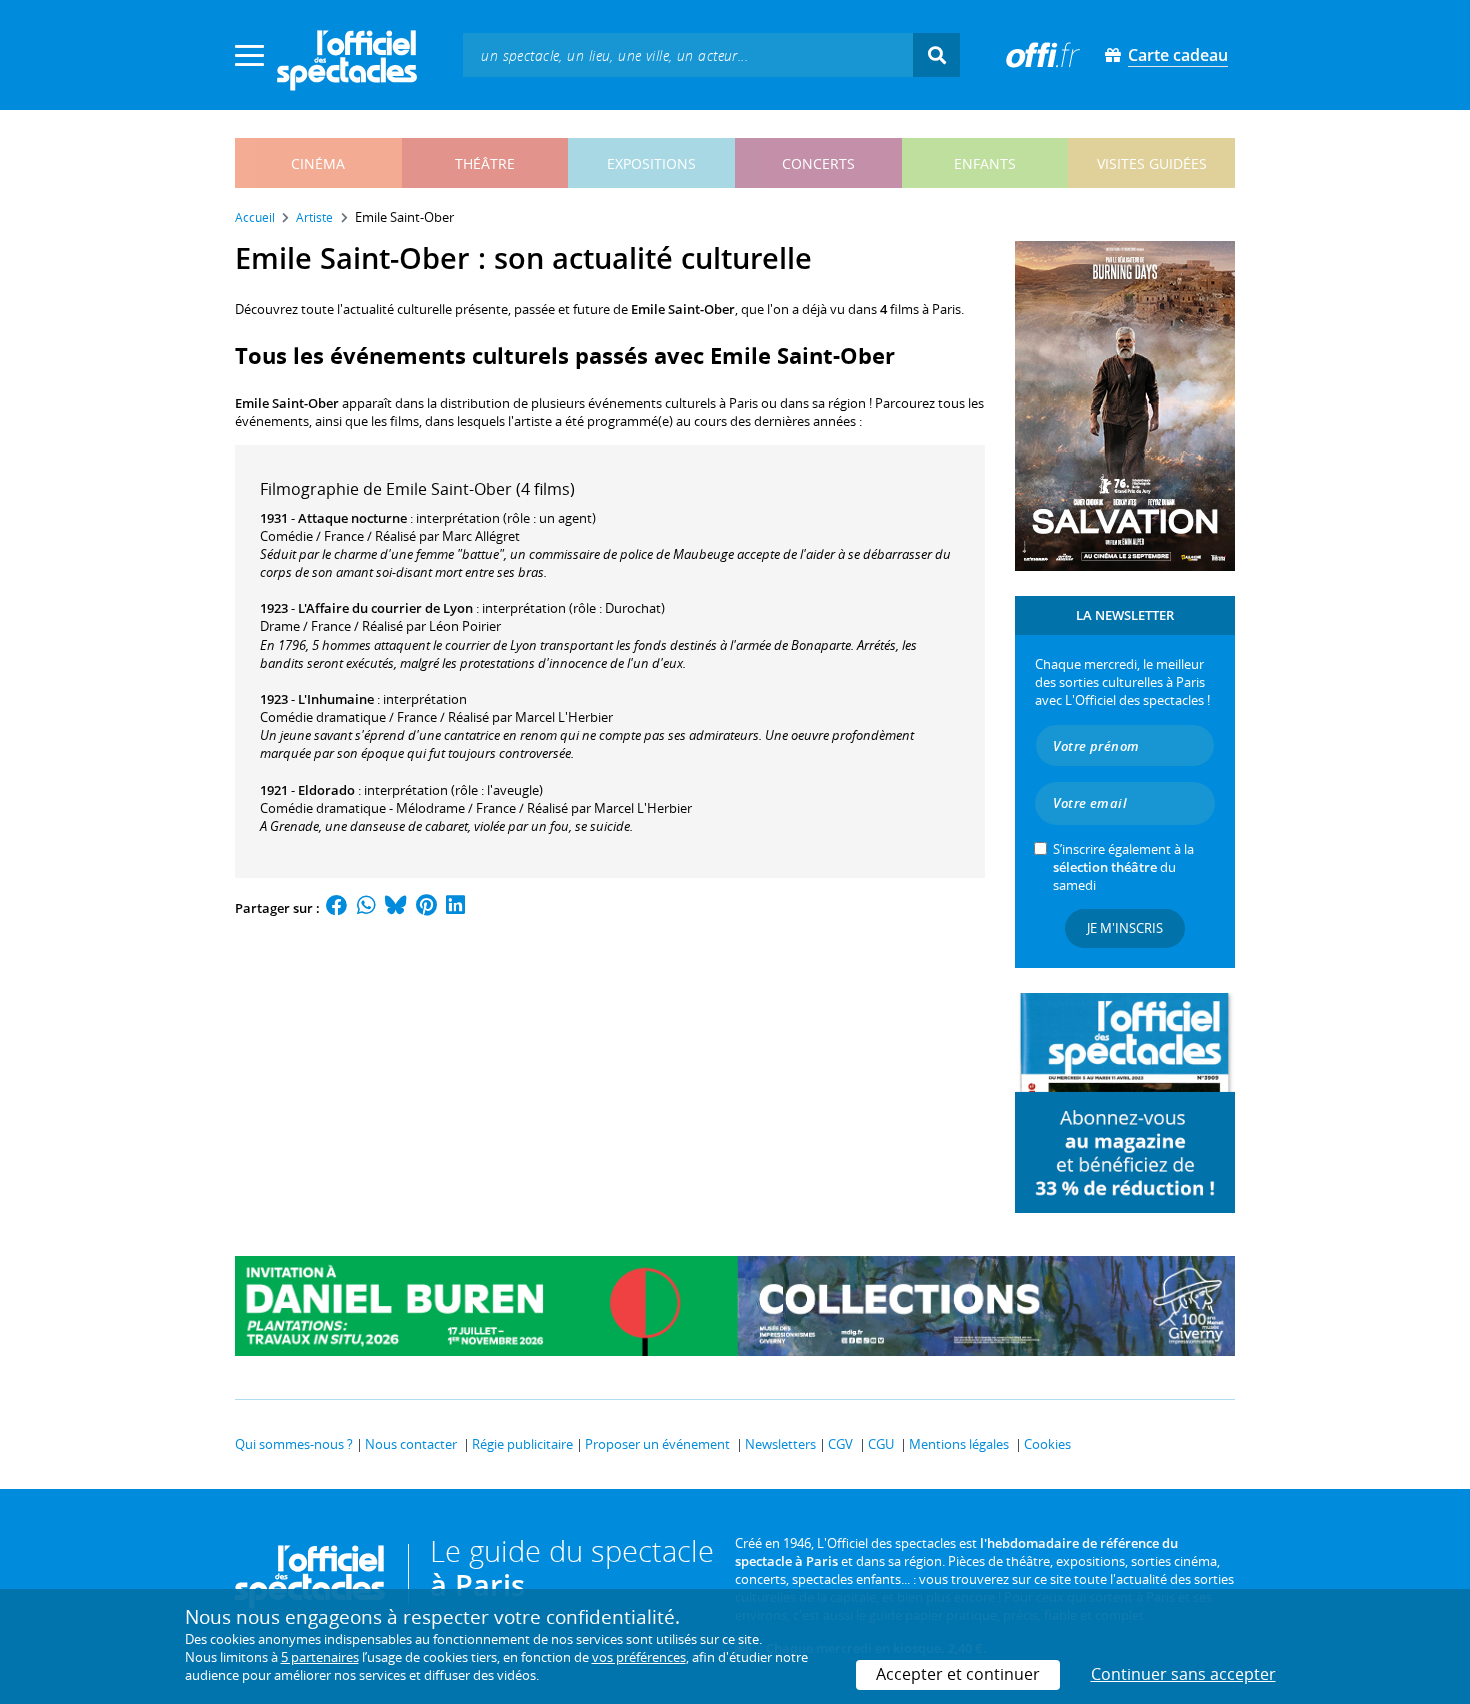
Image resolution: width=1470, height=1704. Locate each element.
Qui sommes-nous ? (294, 1444)
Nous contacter (411, 1444)
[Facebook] (337, 908)
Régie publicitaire (522, 1444)
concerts (818, 163)
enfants (985, 163)
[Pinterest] (426, 908)
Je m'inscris (1125, 928)
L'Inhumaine (336, 699)
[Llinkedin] (455, 908)
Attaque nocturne (352, 518)
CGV (840, 1444)
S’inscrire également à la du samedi (1123, 867)
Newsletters (780, 1444)
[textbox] (688, 54)
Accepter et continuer (958, 1674)
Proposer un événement (657, 1444)
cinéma (318, 163)
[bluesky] (396, 908)
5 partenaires (320, 1657)
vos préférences (639, 1657)
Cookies (1047, 1444)
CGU (881, 1444)
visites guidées (1152, 163)
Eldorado (326, 790)
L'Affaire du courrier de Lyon (385, 608)
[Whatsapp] (366, 908)
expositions (651, 163)
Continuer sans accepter (1183, 1674)
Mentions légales (959, 1444)
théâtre (485, 163)
